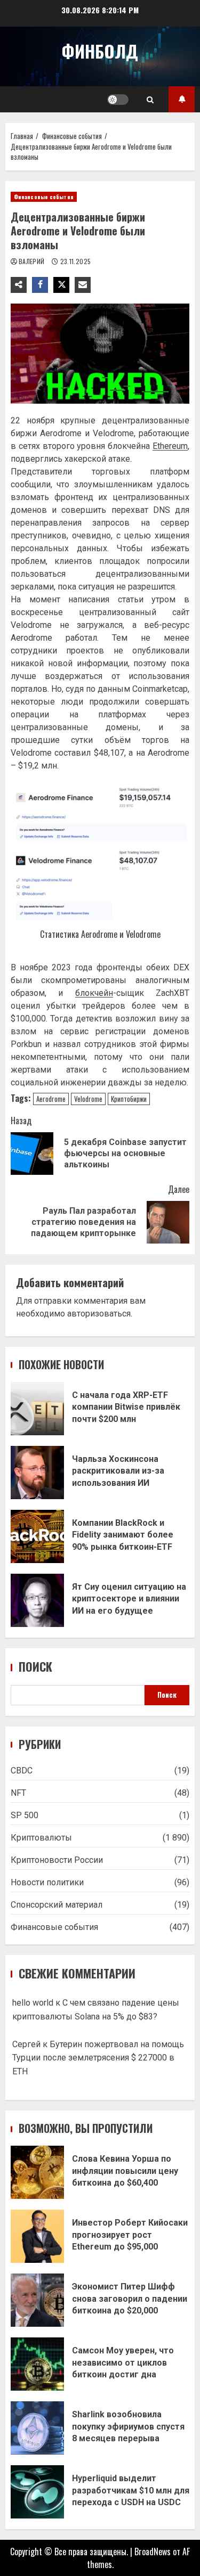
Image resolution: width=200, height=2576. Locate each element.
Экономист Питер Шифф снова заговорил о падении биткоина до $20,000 (37, 2300)
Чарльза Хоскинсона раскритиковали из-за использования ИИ (37, 1473)
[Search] (150, 100)
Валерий (33, 261)
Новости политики (47, 1882)
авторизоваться (99, 1314)
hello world (33, 2003)
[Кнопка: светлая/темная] (118, 100)
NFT (18, 1793)
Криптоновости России (57, 1860)
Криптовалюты (41, 1838)
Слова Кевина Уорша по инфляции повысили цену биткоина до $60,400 (37, 2172)
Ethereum (170, 446)
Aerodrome (51, 1099)
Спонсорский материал (57, 1905)
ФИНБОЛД (100, 51)
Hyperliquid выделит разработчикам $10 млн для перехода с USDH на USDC (37, 2492)
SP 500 (25, 1815)
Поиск (35, 1667)
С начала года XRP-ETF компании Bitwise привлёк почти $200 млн (37, 1409)
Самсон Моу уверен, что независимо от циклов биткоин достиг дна (37, 2364)
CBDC (22, 1771)
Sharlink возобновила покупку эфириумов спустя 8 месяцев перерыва (37, 2428)
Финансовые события (44, 197)
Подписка (182, 99)
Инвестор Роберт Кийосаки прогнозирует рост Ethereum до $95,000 (37, 2236)
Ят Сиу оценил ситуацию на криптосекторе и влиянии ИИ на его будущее (37, 1600)
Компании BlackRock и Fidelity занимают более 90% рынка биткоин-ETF (37, 1536)
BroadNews (153, 2552)
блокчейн (94, 993)
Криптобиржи (129, 1099)
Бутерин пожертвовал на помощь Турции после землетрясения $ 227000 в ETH (98, 2058)
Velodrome (88, 1099)
